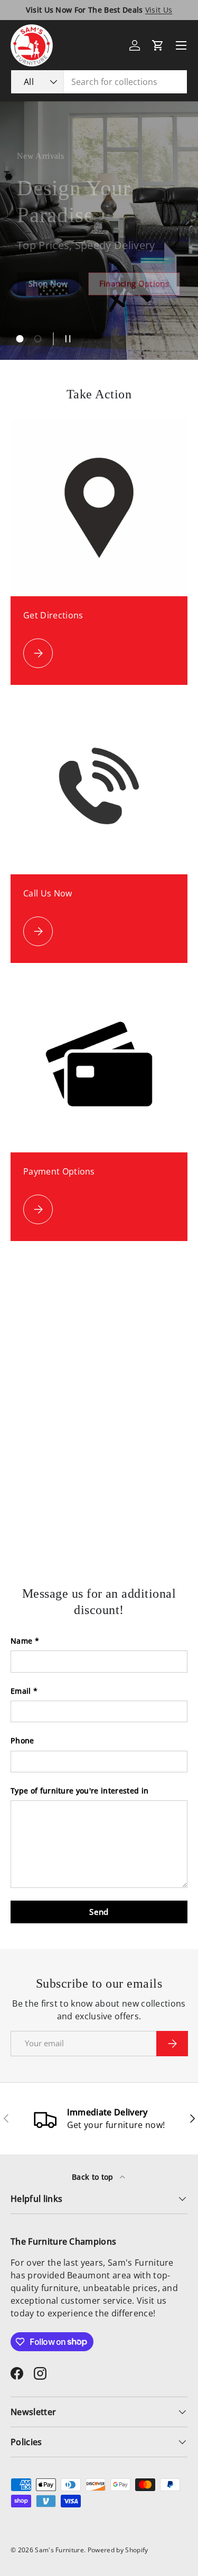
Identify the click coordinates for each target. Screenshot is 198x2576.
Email (21, 1691)
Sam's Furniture (59, 2550)
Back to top (94, 2177)
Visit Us (159, 10)
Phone (22, 1740)
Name (21, 1641)
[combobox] (99, 82)
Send (99, 1912)
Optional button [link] (60, 278)
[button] (158, 45)
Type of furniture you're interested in (79, 1791)
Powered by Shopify (118, 2550)
